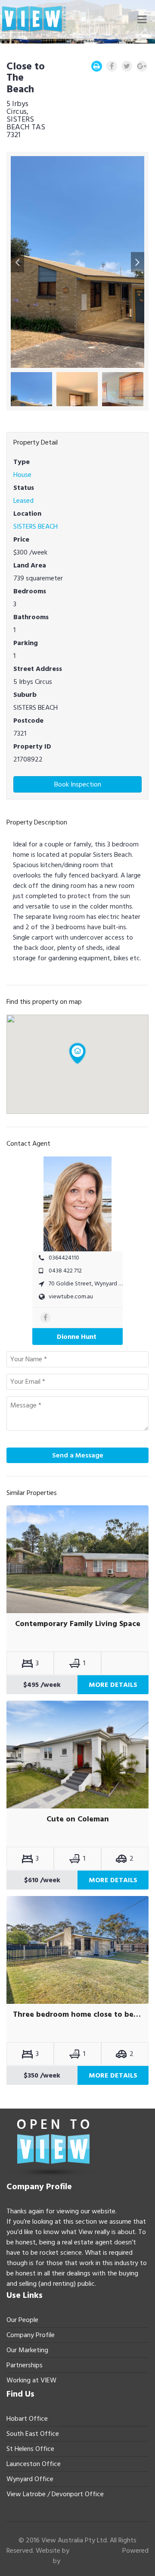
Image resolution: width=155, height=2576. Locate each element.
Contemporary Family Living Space (78, 1624)
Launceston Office (34, 2464)
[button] (17, 262)
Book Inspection (78, 784)
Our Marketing (27, 2350)
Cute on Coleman (78, 1819)
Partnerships (25, 2365)
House (22, 475)
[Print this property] (97, 66)
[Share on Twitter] (127, 66)
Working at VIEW (31, 2380)
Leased (23, 501)
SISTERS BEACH (36, 526)
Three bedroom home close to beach (77, 2015)
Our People (22, 2320)
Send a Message (78, 1455)
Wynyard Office (30, 2479)
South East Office (33, 2434)
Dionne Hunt (77, 1337)
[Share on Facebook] (112, 66)
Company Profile (31, 2335)
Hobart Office (27, 2419)
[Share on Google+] (142, 66)
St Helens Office (30, 2449)
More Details (113, 1685)
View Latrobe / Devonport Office (55, 2494)
